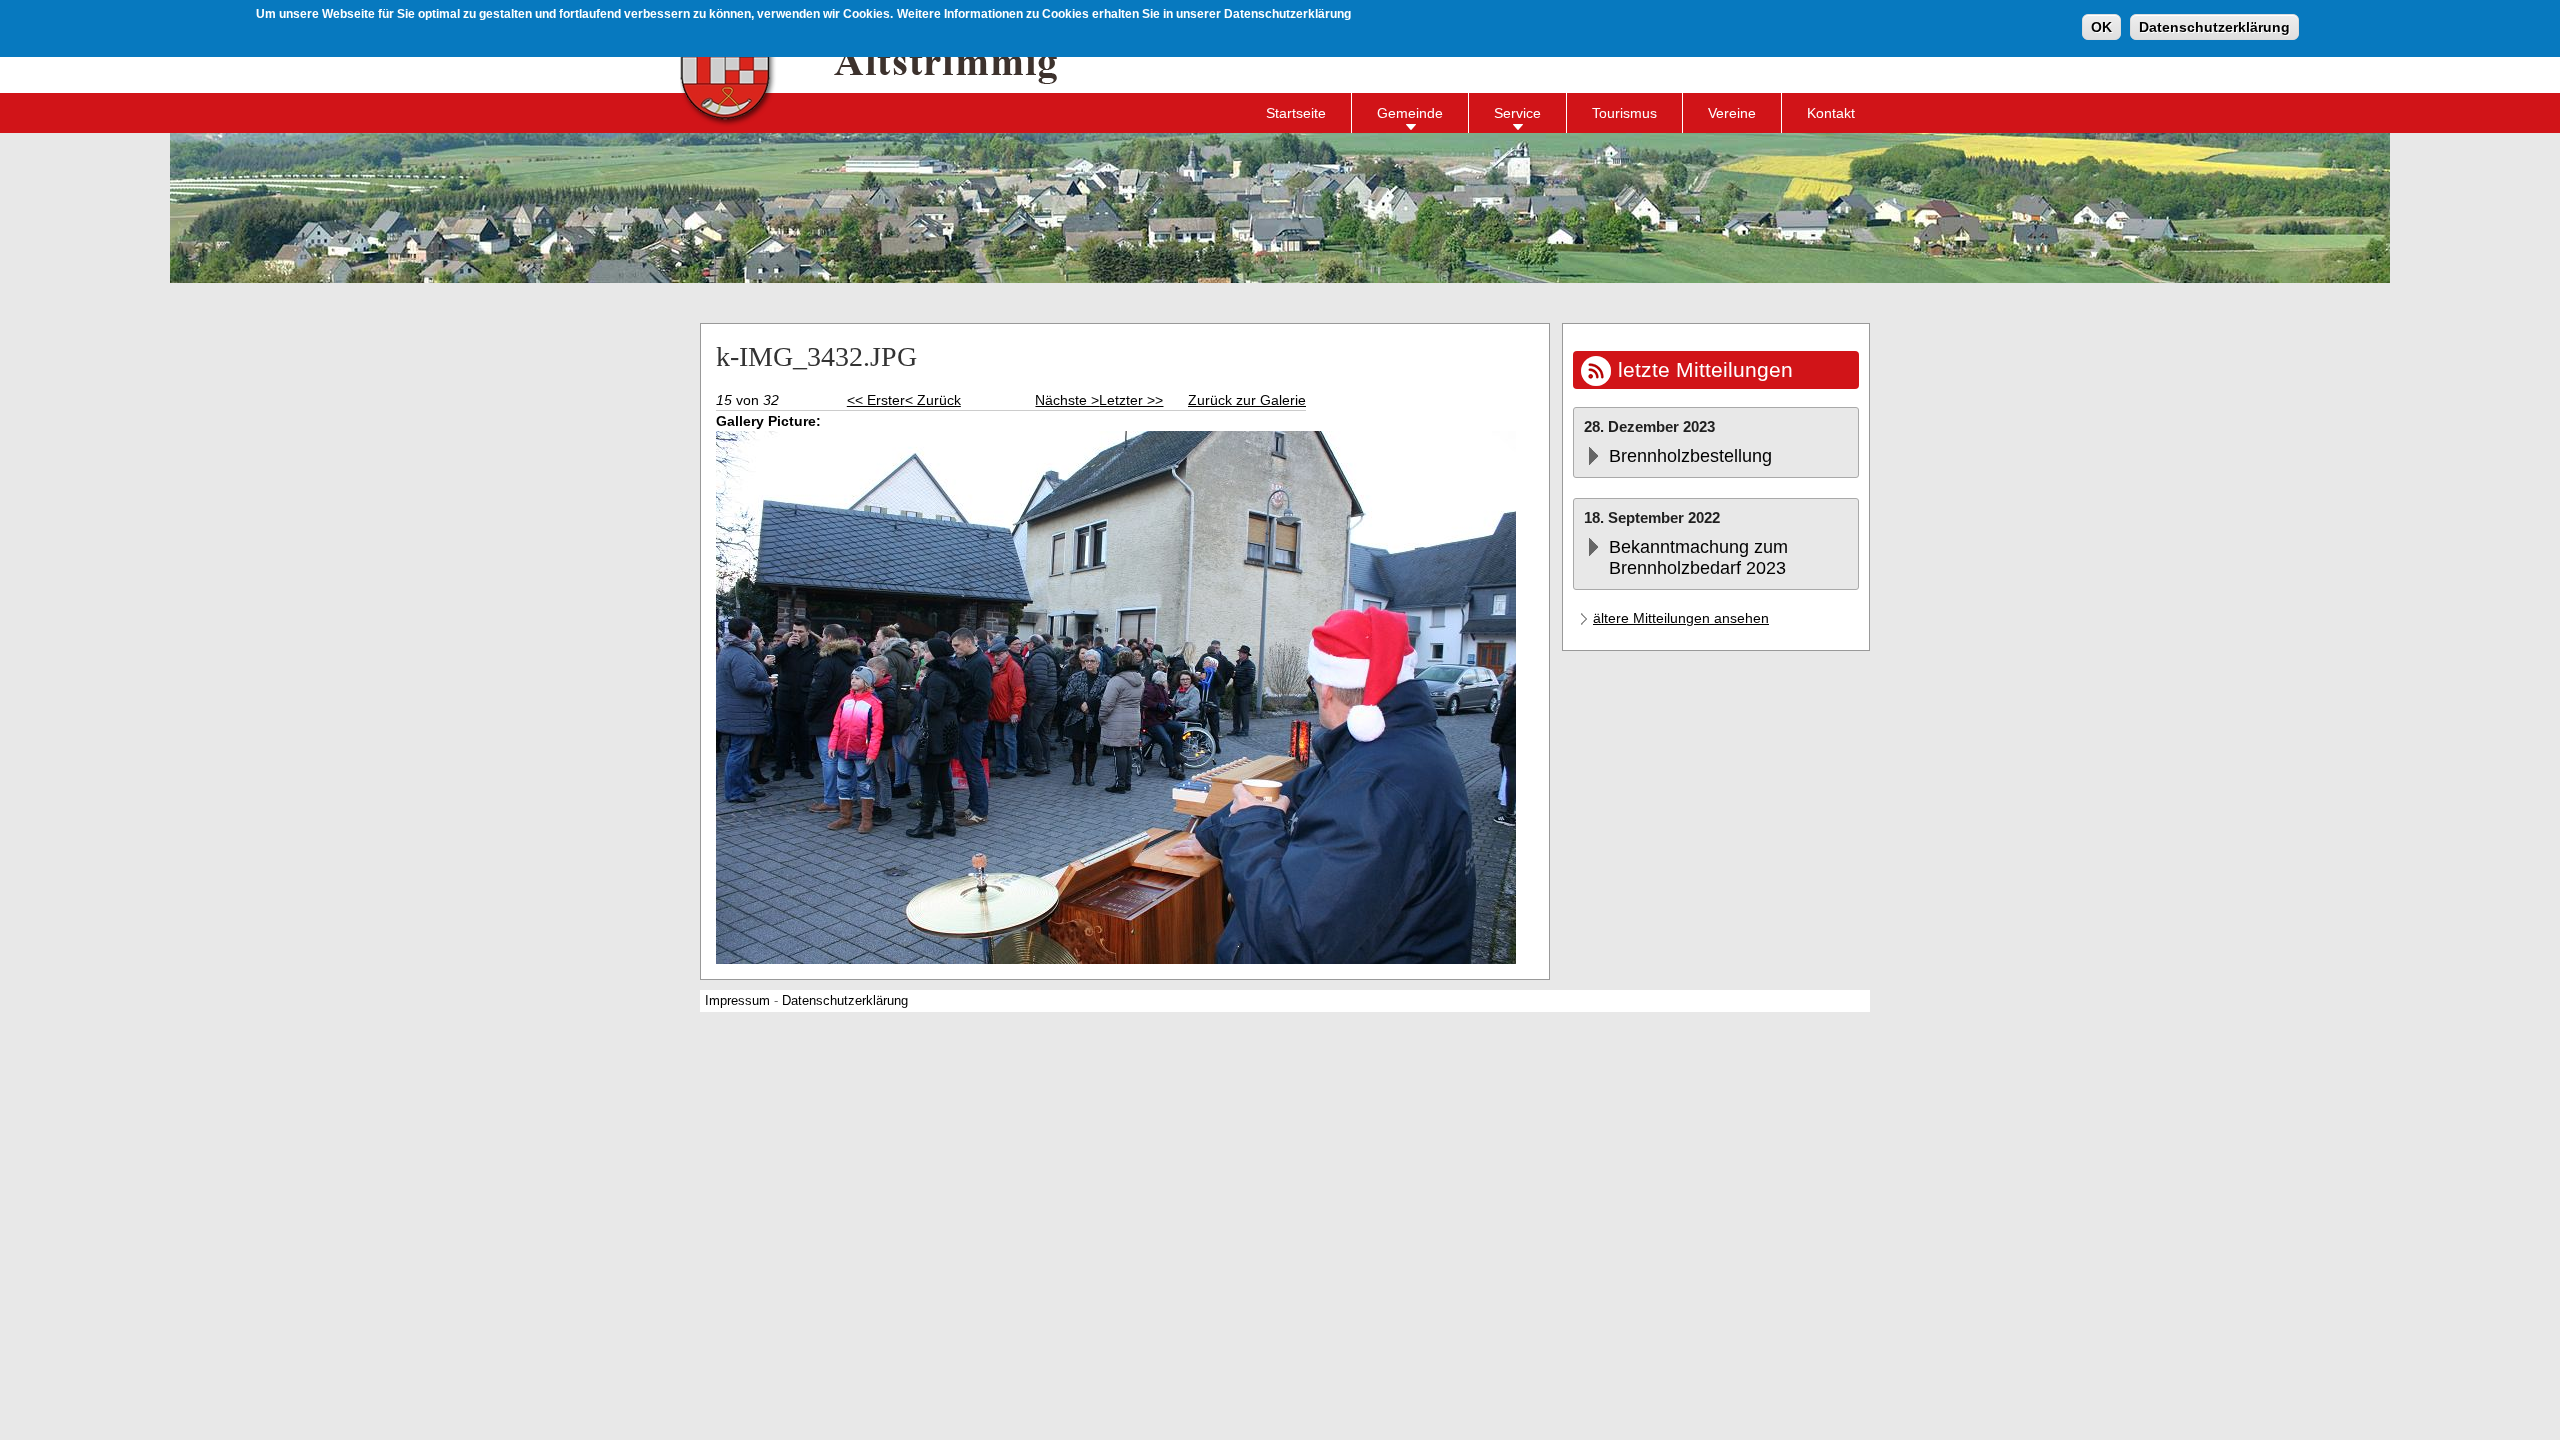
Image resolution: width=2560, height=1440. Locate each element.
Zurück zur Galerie (1247, 400)
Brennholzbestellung (1690, 456)
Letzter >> (1131, 400)
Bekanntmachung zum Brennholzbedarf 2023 (1698, 557)
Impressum (737, 1001)
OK (2101, 27)
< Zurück (933, 400)
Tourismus (1624, 113)
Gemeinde (1410, 113)
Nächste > (1067, 400)
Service (1517, 113)
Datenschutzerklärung (2214, 27)
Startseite (1296, 113)
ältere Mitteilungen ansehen (1681, 618)
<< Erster (876, 400)
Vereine (1732, 113)
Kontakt (1831, 113)
